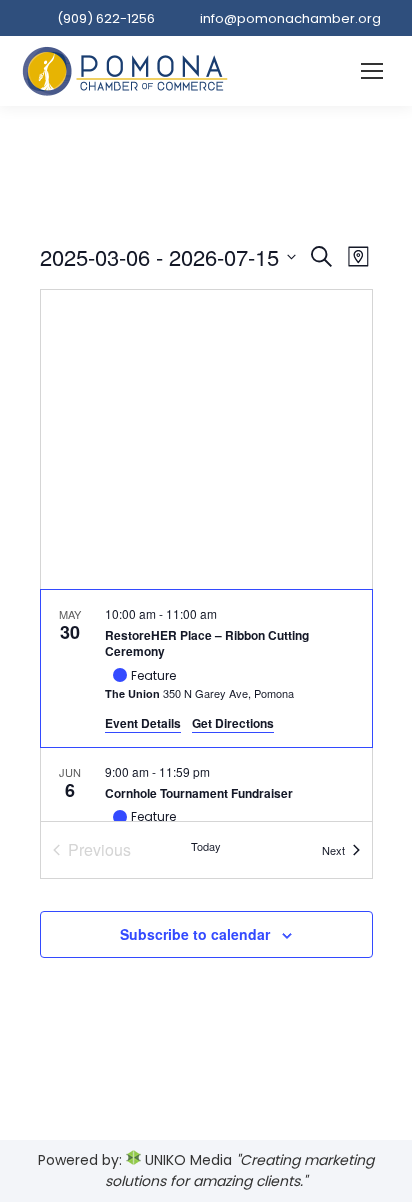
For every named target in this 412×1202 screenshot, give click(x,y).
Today (206, 846)
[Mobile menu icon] (372, 71)
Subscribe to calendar (195, 934)
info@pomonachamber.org (290, 18)
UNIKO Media (186, 1160)
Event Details (143, 723)
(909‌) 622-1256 (106, 18)
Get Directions (233, 723)
